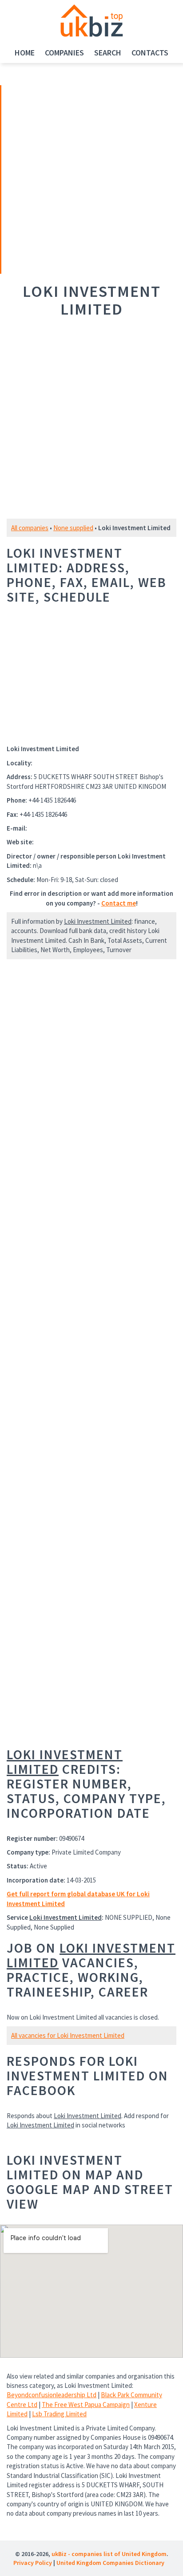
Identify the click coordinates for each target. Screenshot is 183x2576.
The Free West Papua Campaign (86, 2405)
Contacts (150, 53)
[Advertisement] (64, 178)
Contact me (119, 903)
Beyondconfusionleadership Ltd (52, 2395)
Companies (64, 53)
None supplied (73, 528)
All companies (30, 528)
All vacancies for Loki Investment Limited (68, 2035)
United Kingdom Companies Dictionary (110, 2563)
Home (25, 53)
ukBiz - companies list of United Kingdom (109, 2554)
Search (108, 53)
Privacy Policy (33, 2563)
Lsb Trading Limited (59, 2414)
